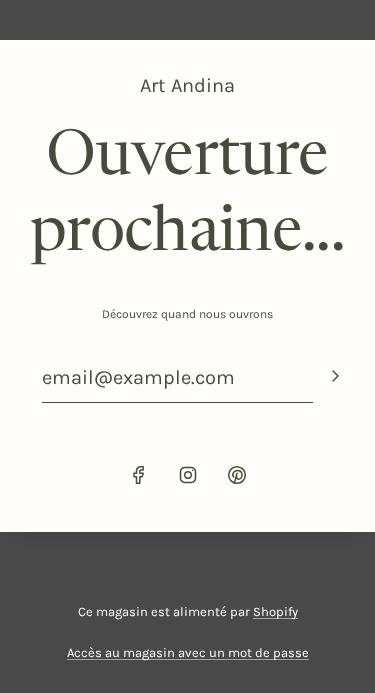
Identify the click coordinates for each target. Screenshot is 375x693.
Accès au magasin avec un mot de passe (188, 652)
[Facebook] (139, 475)
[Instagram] (188, 475)
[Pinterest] (237, 475)
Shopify (275, 611)
